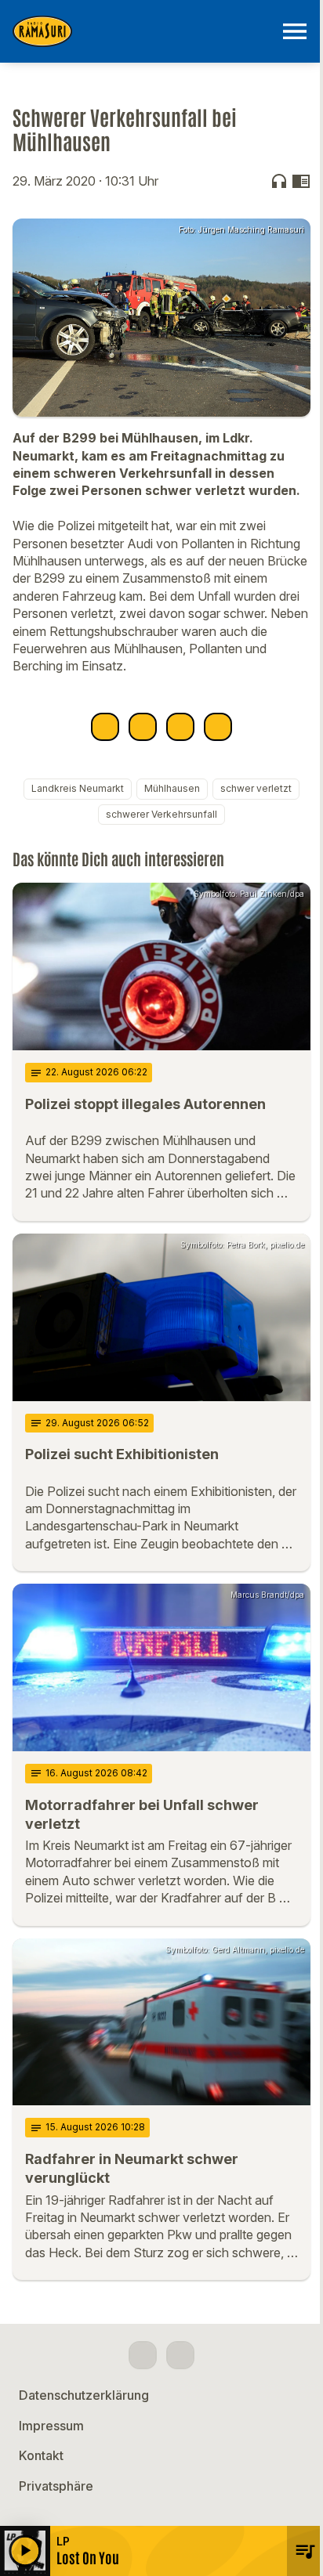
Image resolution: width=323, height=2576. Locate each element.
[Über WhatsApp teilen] (180, 727)
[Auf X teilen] (143, 727)
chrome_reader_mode (301, 181)
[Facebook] (143, 2355)
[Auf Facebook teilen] (105, 727)
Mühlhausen (172, 788)
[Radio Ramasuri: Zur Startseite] (143, 31)
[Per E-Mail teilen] (218, 727)
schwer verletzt (256, 788)
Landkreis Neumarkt (78, 788)
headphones (279, 181)
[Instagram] (180, 2355)
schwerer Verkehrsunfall (161, 814)
